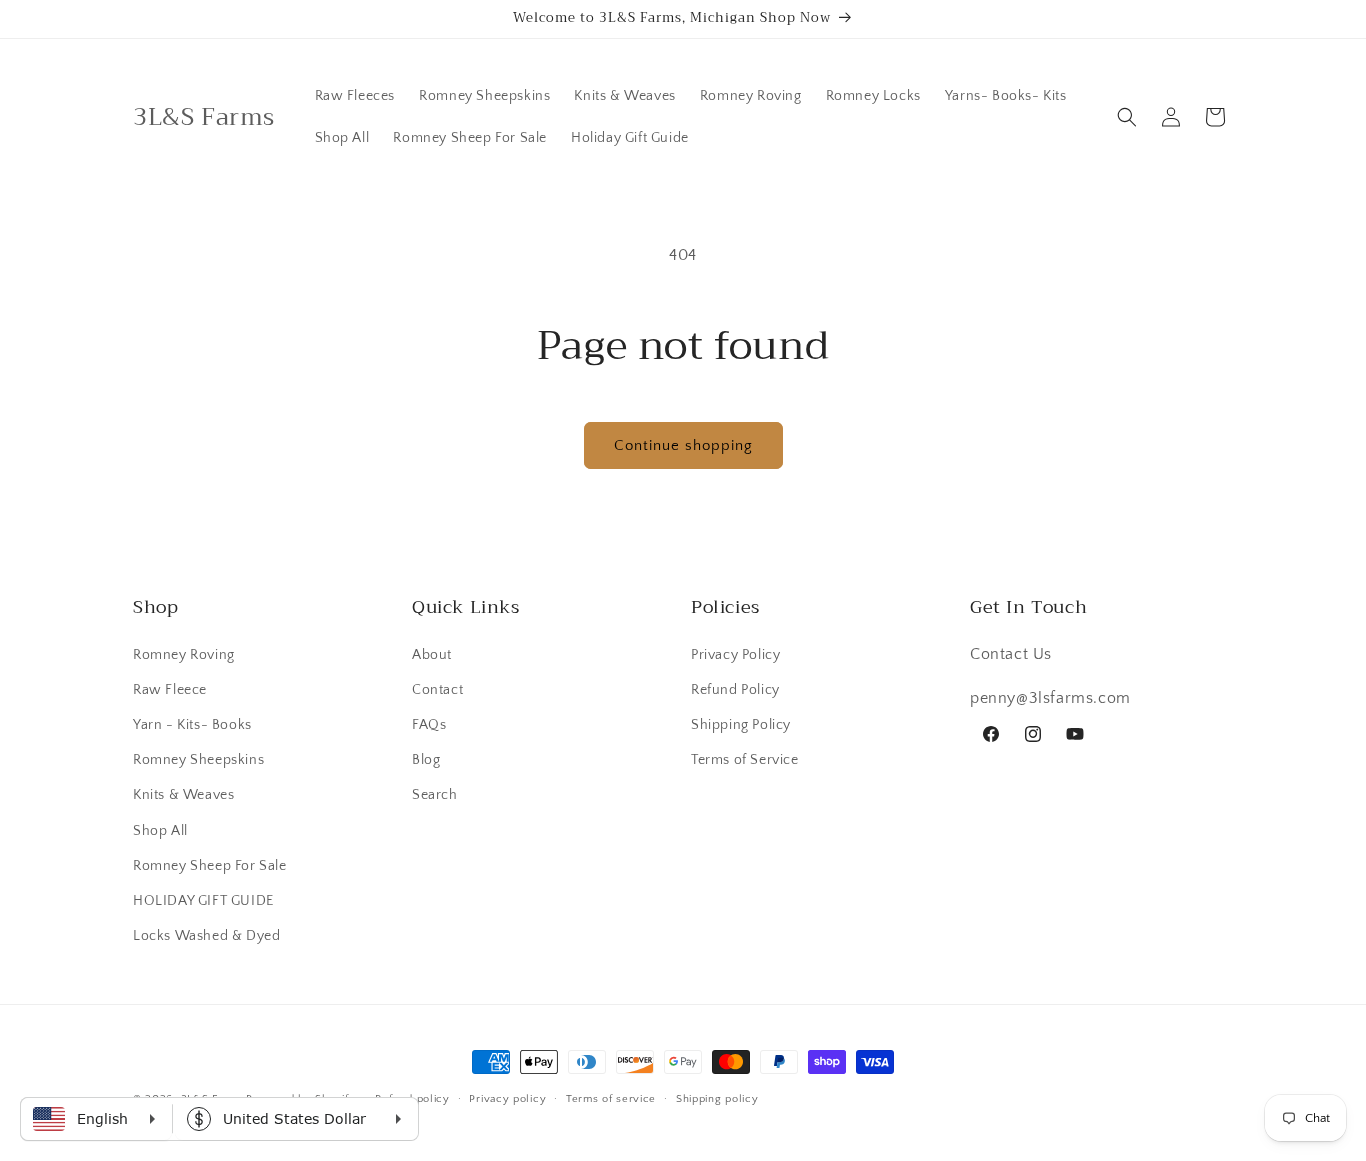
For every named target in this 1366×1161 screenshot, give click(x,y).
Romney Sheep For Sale (210, 865)
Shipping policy (717, 1098)
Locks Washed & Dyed (206, 935)
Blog (426, 759)
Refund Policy (735, 689)
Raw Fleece (170, 689)
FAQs (429, 724)
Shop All (160, 830)
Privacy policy (507, 1098)
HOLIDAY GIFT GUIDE (203, 900)
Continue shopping (683, 445)
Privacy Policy (735, 654)
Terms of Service (745, 759)
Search (435, 795)
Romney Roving (184, 654)
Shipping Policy (741, 724)
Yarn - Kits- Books (192, 724)
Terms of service (611, 1098)
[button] (1127, 117)
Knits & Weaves (183, 795)
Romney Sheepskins (198, 759)
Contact (437, 689)
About (432, 654)
